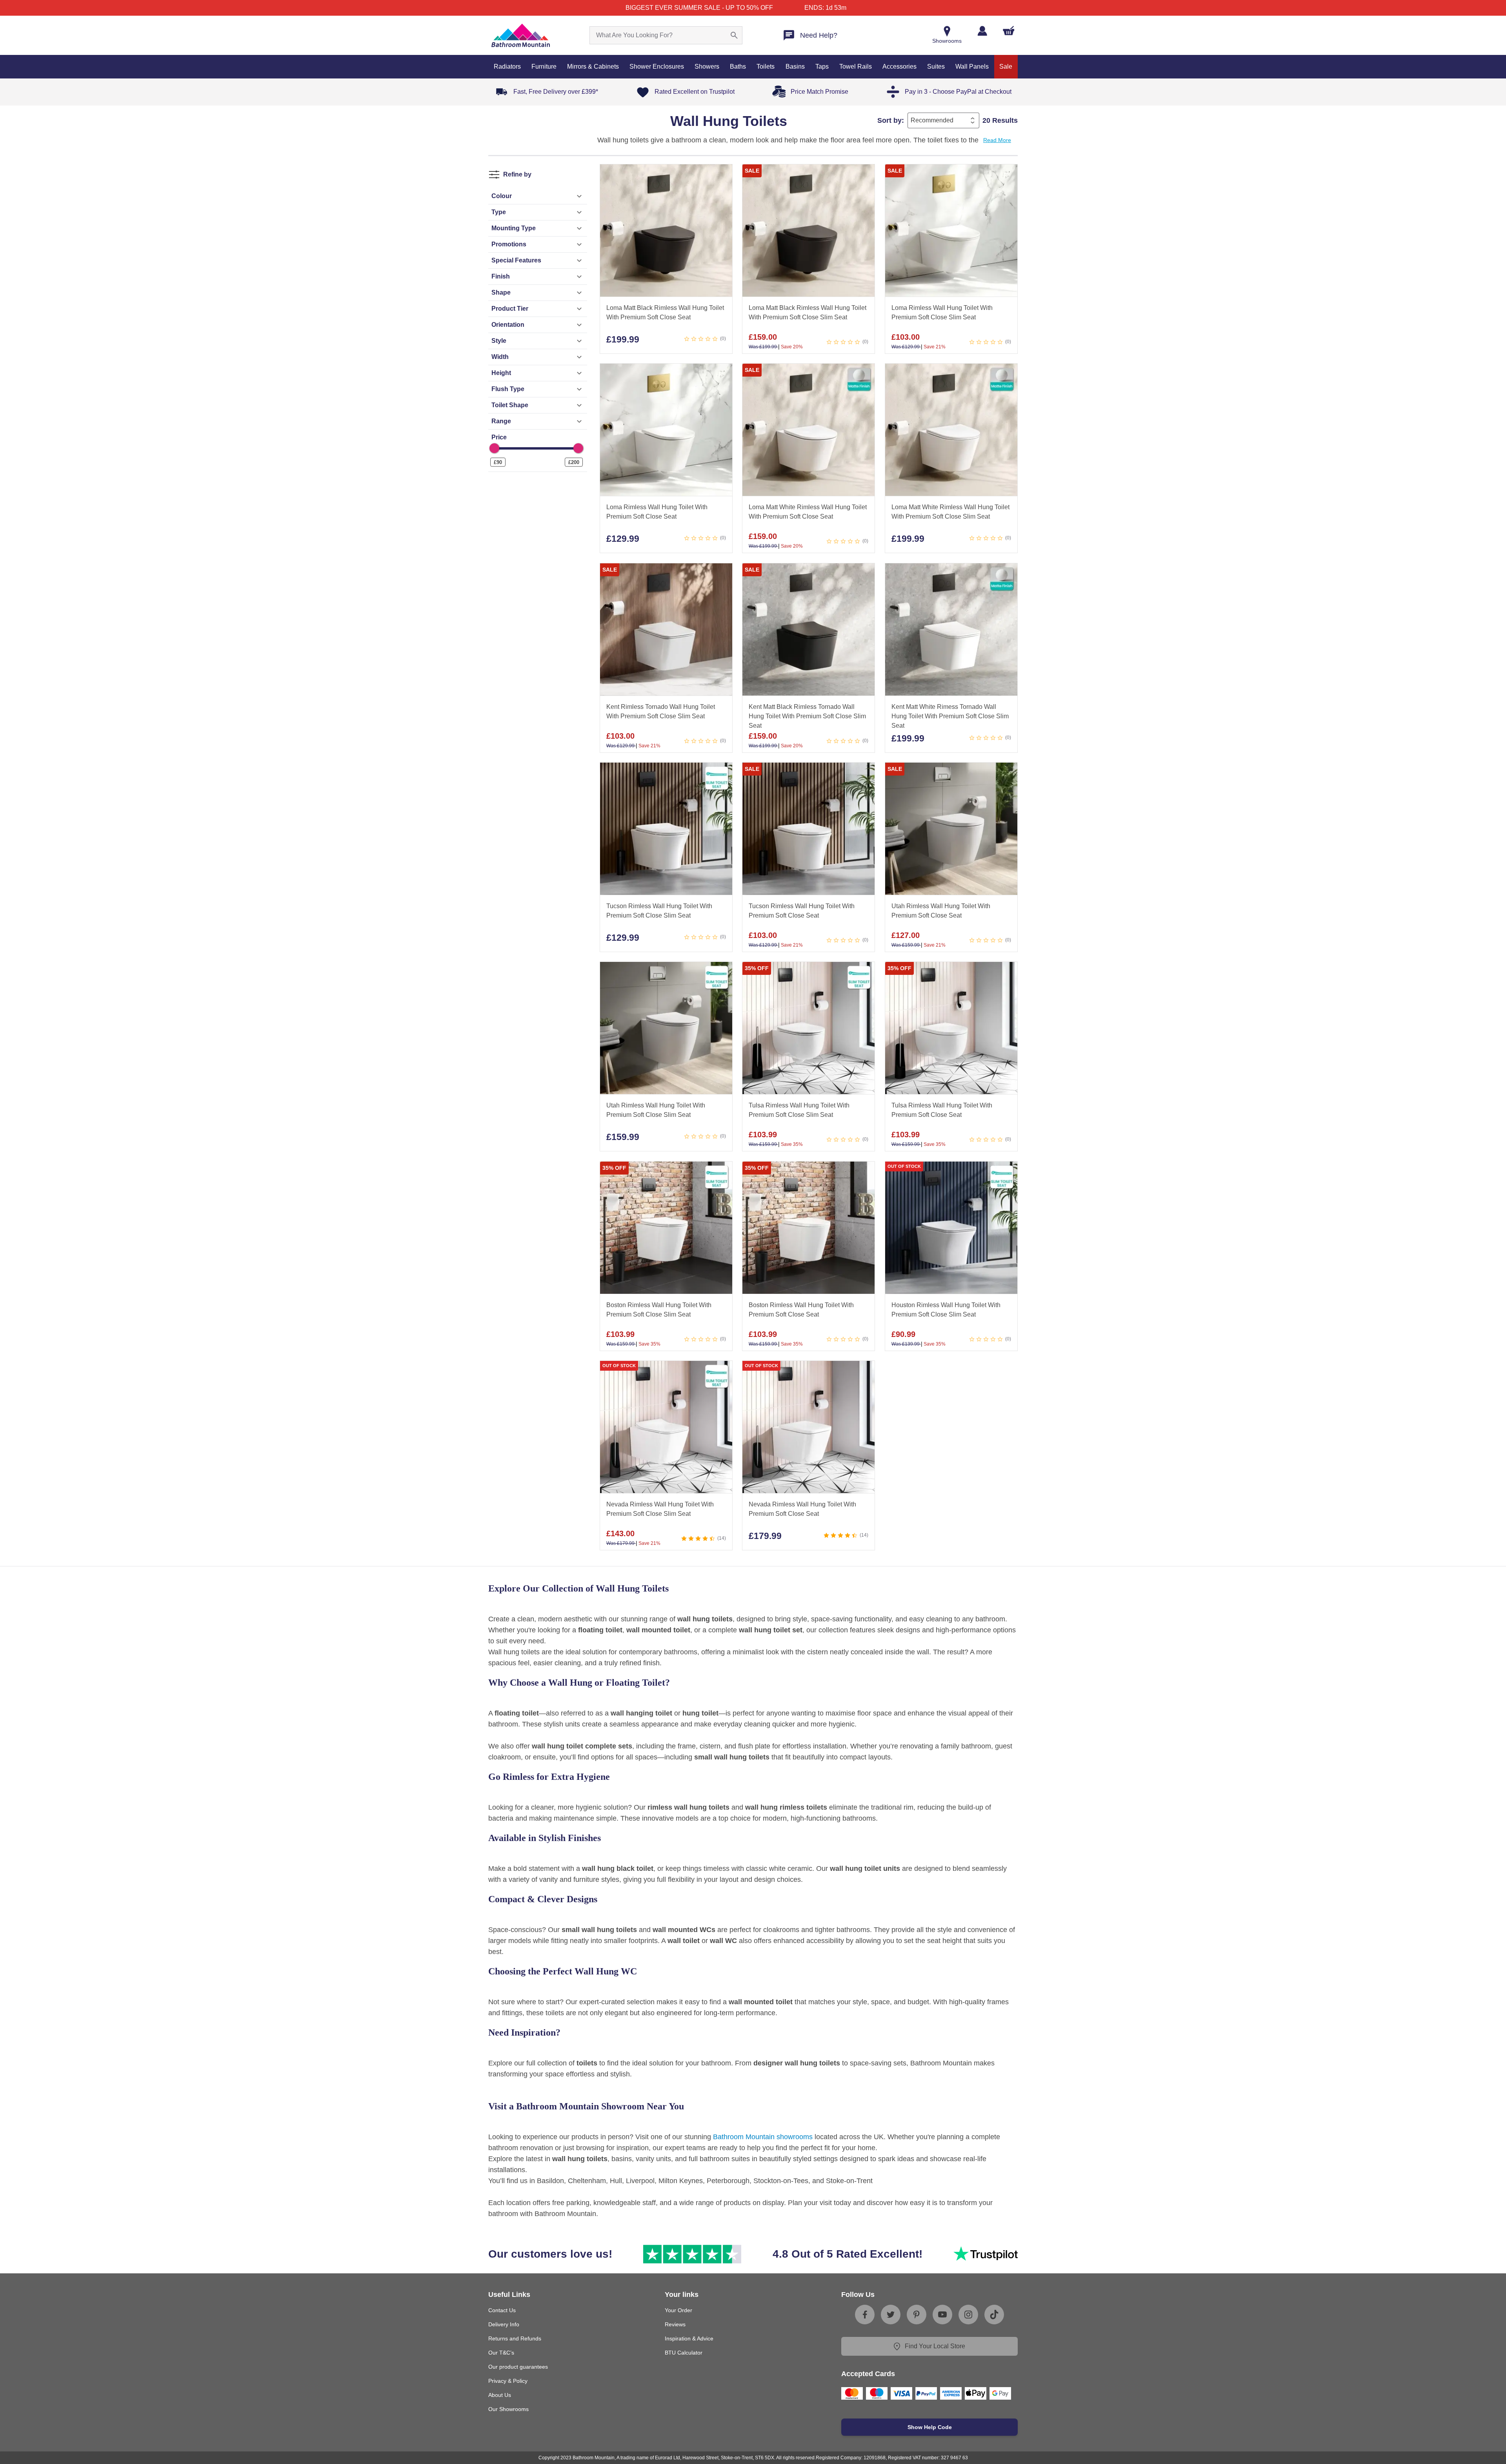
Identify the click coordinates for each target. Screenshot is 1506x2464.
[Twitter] (891, 2315)
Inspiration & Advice (689, 2338)
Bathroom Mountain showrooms (763, 2137)
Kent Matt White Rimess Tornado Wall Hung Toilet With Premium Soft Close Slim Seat (950, 716)
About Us (500, 2395)
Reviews (675, 2324)
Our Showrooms (508, 2409)
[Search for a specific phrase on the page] (734, 35)
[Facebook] (865, 2315)
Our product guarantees (518, 2367)
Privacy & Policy (508, 2381)
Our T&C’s (501, 2353)
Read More (997, 140)
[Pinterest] (917, 2315)
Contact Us (502, 2310)
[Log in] (982, 31)
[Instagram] (968, 2315)
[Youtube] (942, 2315)
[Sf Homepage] (521, 35)
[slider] (494, 448)
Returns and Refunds (515, 2338)
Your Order (678, 2310)
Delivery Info (504, 2324)
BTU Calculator (684, 2353)
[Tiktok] (994, 2315)
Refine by (517, 174)
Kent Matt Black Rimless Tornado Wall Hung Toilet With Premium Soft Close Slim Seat (807, 716)
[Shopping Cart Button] (1009, 31)
